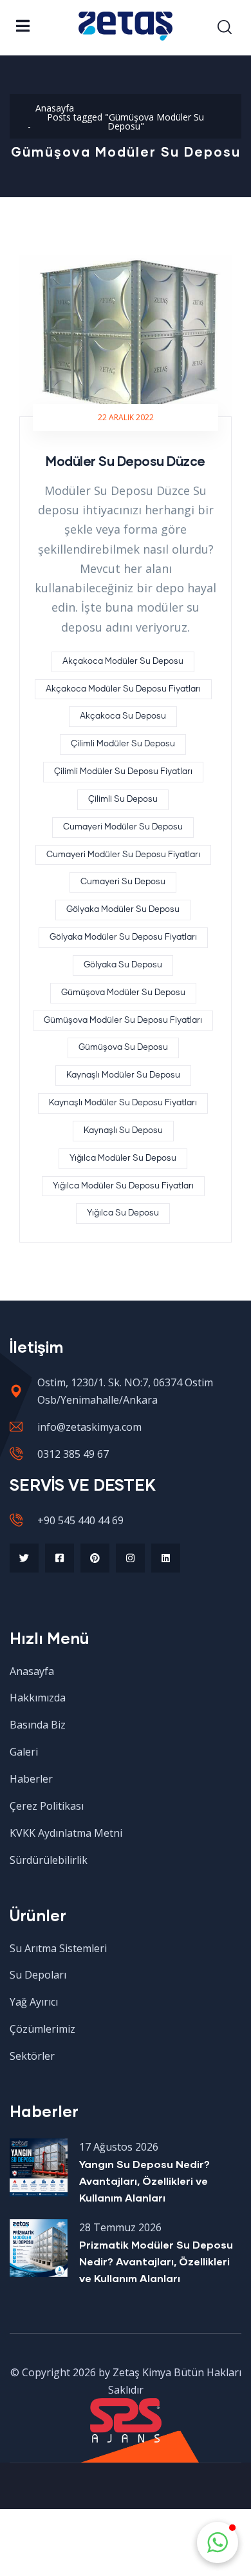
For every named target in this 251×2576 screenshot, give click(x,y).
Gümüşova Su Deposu (123, 1048)
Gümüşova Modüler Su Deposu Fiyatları (123, 1021)
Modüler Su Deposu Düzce (126, 461)
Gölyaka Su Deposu (123, 965)
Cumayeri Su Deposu (123, 882)
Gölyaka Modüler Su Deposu (123, 910)
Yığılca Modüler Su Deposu (123, 1158)
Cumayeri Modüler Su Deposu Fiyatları (123, 855)
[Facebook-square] (60, 1558)
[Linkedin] (166, 1558)
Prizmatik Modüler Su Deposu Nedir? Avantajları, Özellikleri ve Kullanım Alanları (156, 2261)
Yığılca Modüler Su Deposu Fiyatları (123, 1186)
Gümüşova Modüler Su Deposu (123, 993)
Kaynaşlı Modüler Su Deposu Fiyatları (123, 1103)
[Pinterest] (95, 1558)
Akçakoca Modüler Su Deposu (123, 662)
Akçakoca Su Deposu (123, 716)
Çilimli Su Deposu (123, 799)
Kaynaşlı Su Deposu (123, 1131)
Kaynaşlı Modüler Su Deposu (123, 1075)
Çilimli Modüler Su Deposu (123, 744)
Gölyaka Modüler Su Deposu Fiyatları (123, 937)
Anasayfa (55, 108)
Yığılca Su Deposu (123, 1213)
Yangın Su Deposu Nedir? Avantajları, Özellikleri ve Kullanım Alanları (144, 2181)
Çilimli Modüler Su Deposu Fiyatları (123, 772)
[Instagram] (130, 1558)
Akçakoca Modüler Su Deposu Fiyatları (123, 689)
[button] (218, 2542)
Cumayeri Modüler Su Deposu (123, 827)
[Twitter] (24, 1558)
